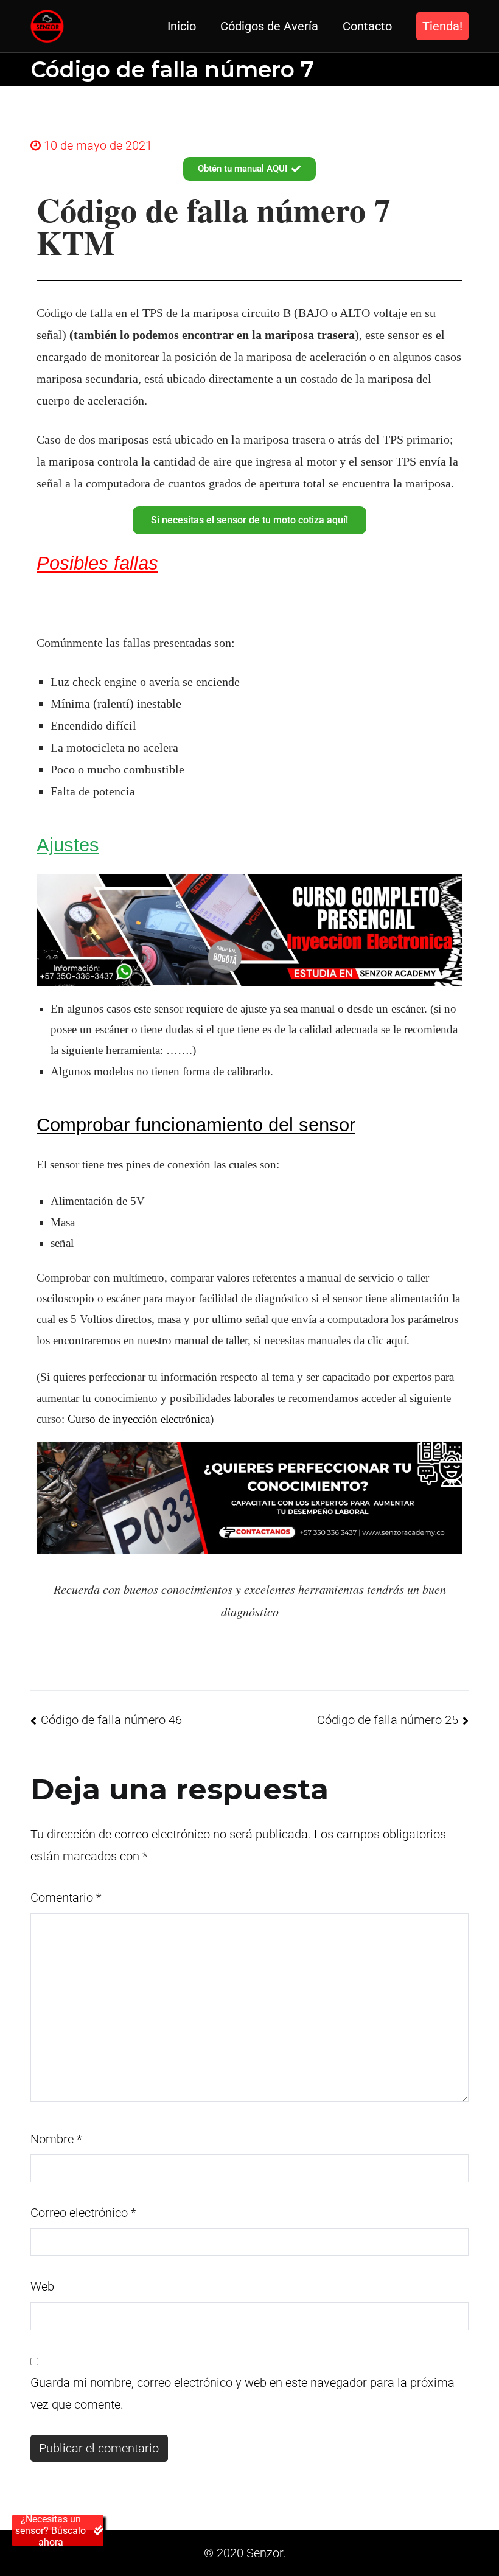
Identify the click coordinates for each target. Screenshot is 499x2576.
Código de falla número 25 (388, 1720)
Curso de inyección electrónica (139, 1419)
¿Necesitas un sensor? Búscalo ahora (51, 2530)
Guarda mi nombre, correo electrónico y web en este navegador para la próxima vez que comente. (243, 2393)
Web (42, 2286)
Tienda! (442, 26)
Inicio (182, 26)
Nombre (56, 2139)
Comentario (66, 1897)
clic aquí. (389, 1340)
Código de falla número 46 (111, 1720)
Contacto (367, 26)
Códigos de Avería (269, 26)
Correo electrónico (83, 2213)
